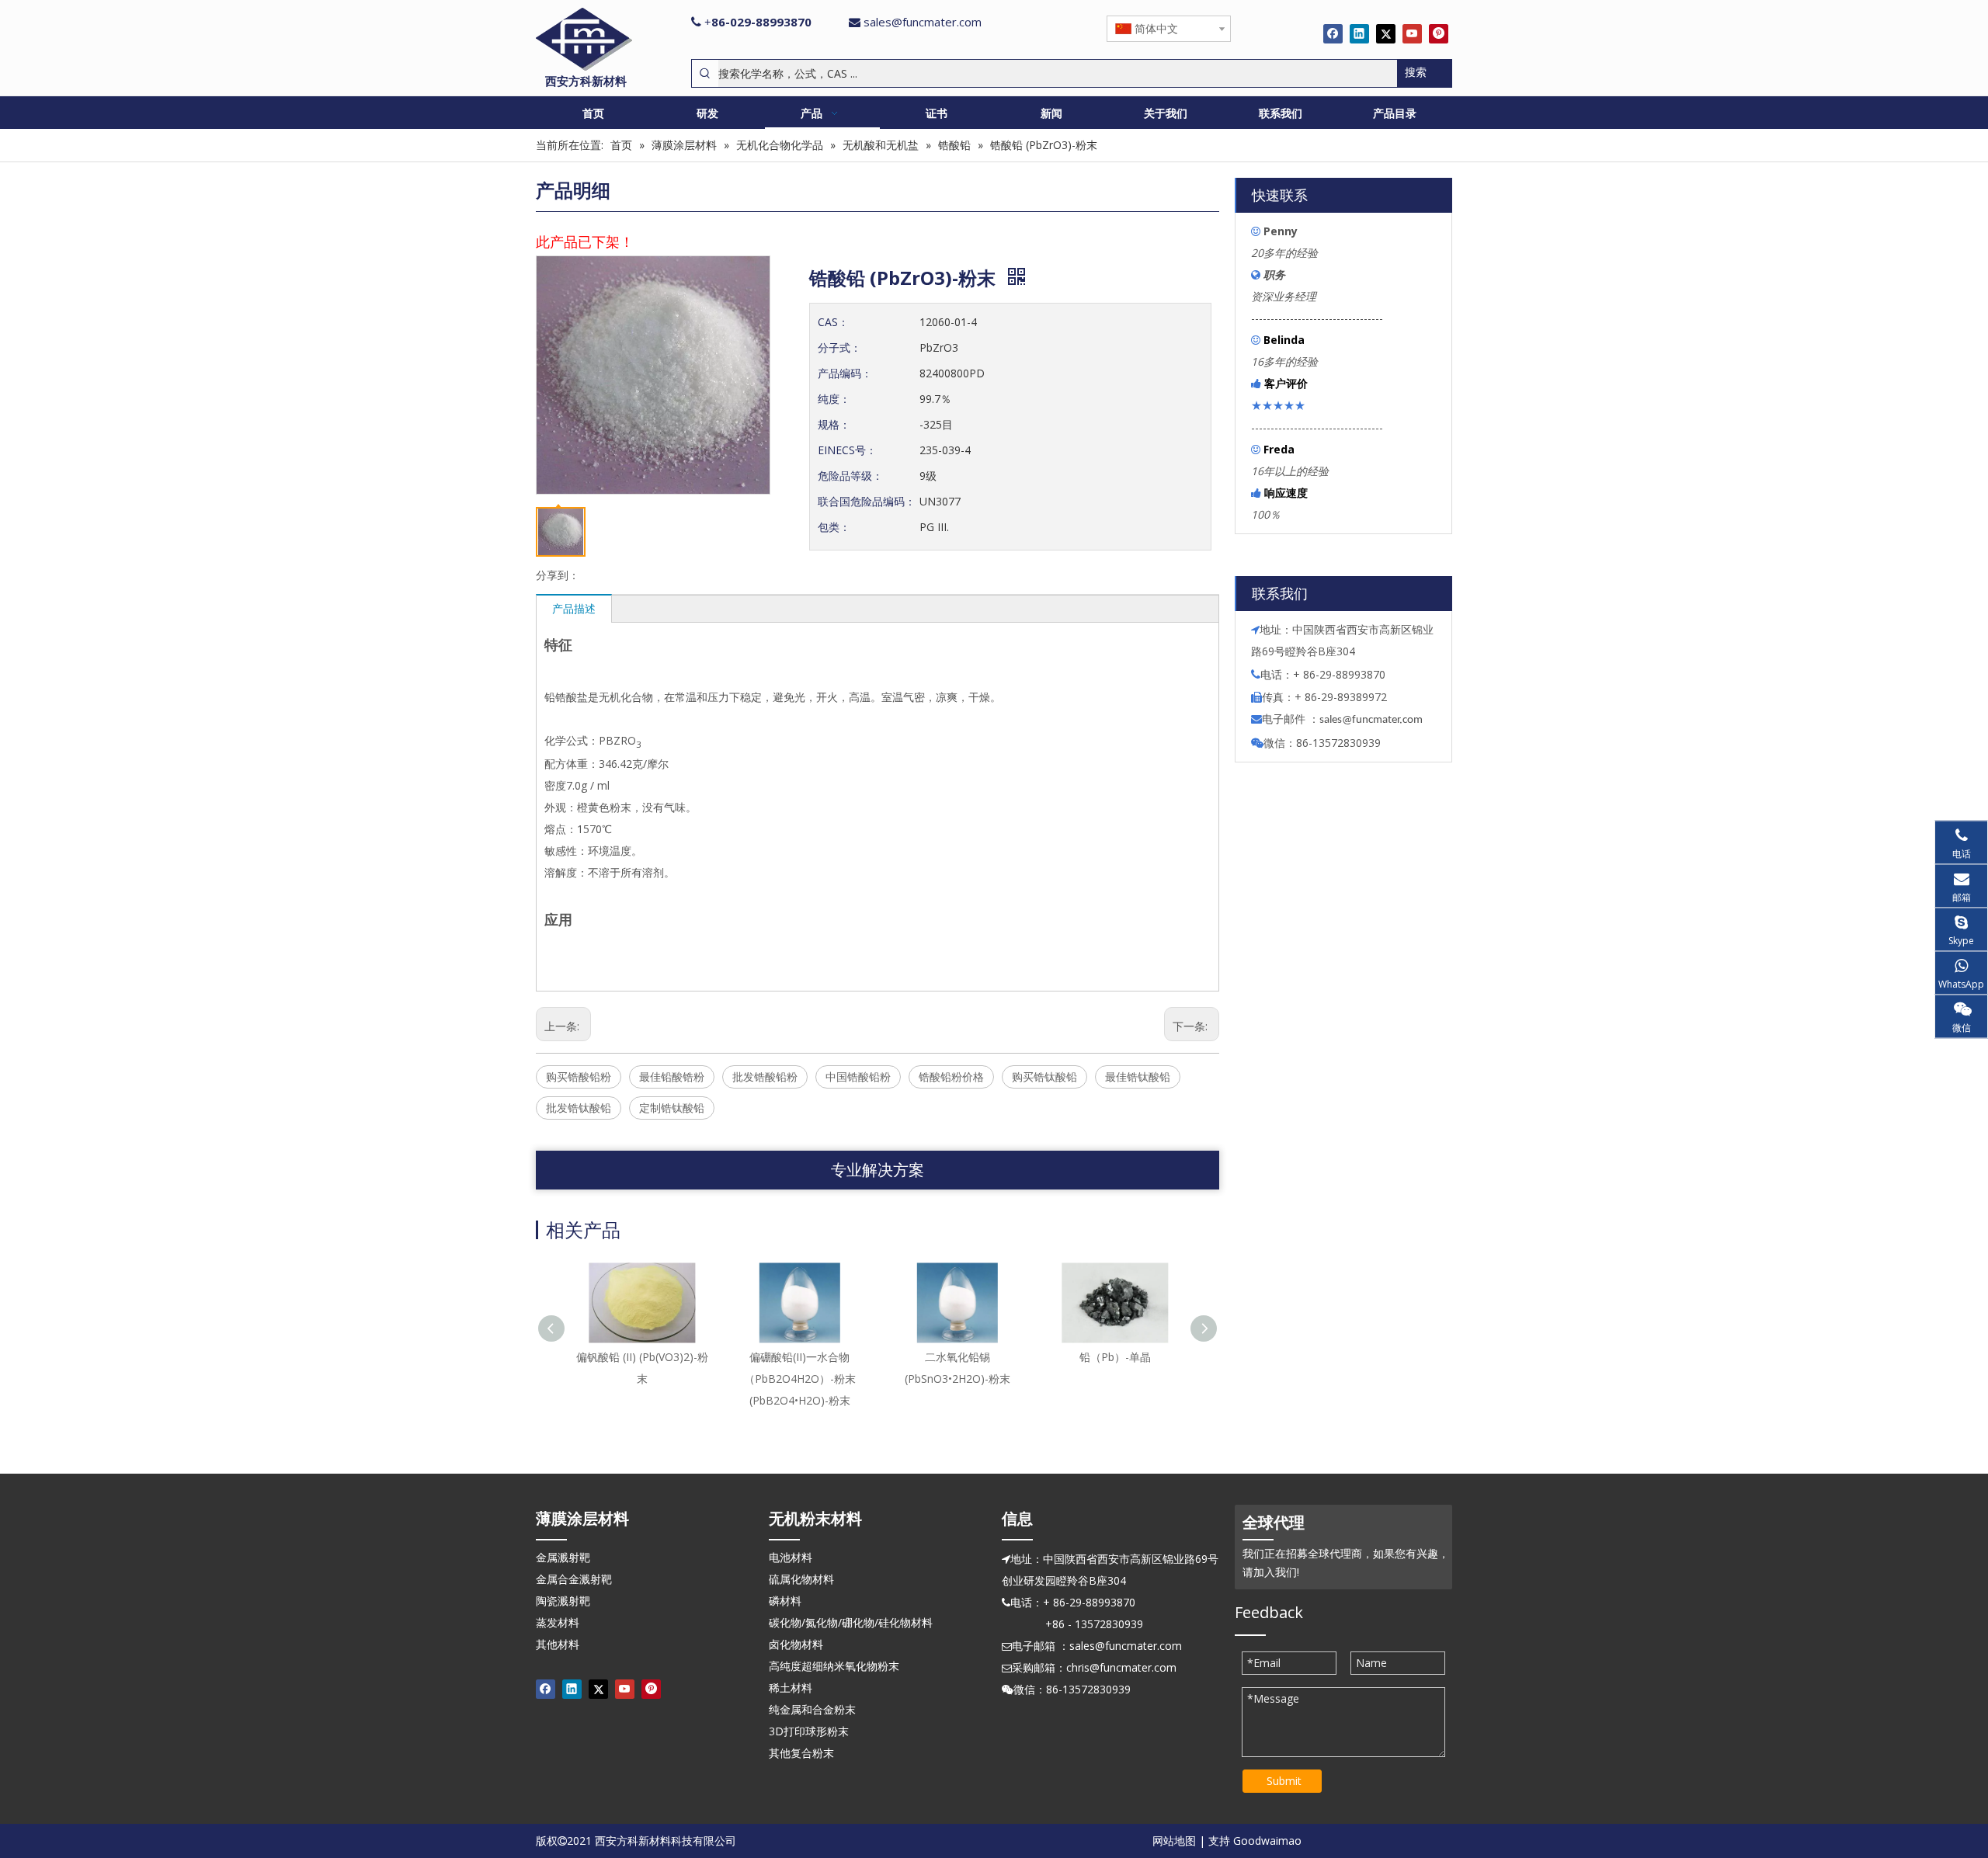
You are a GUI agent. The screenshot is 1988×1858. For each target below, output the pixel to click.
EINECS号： (847, 450)
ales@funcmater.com (1373, 720)
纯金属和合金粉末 (812, 1709)
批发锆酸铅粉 (765, 1077)
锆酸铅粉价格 (951, 1077)
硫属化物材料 (801, 1579)
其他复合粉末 (801, 1753)
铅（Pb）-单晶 (1115, 1357)
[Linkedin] (1359, 33)
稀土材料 (791, 1688)
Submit (1284, 1781)
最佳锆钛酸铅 (1138, 1077)
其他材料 (558, 1644)
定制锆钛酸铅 (672, 1108)
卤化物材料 (796, 1644)
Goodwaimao (1267, 1841)
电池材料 (791, 1557)
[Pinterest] (1439, 33)
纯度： (834, 399)
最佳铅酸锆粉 (672, 1077)
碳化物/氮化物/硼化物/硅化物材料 (851, 1622)
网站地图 (1174, 1841)
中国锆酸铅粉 (858, 1077)
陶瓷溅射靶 (563, 1601)
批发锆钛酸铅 (579, 1108)
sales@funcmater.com (923, 22)
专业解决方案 (878, 1170)
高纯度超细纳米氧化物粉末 (834, 1666)
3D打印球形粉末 (809, 1731)
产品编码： (845, 373)
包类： (834, 527)
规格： (834, 424)
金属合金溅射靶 (574, 1579)
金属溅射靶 (563, 1557)
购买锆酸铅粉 (579, 1077)
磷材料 (785, 1601)
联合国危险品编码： (867, 501)
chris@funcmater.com (1121, 1667)
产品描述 (574, 608)
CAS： (833, 322)
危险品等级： (850, 476)
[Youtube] (1412, 33)
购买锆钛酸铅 (1044, 1077)
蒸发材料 (558, 1622)
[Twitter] (1386, 33)
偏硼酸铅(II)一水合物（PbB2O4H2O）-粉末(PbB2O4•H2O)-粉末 (800, 1379)
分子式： (839, 347)
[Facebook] (1333, 33)
